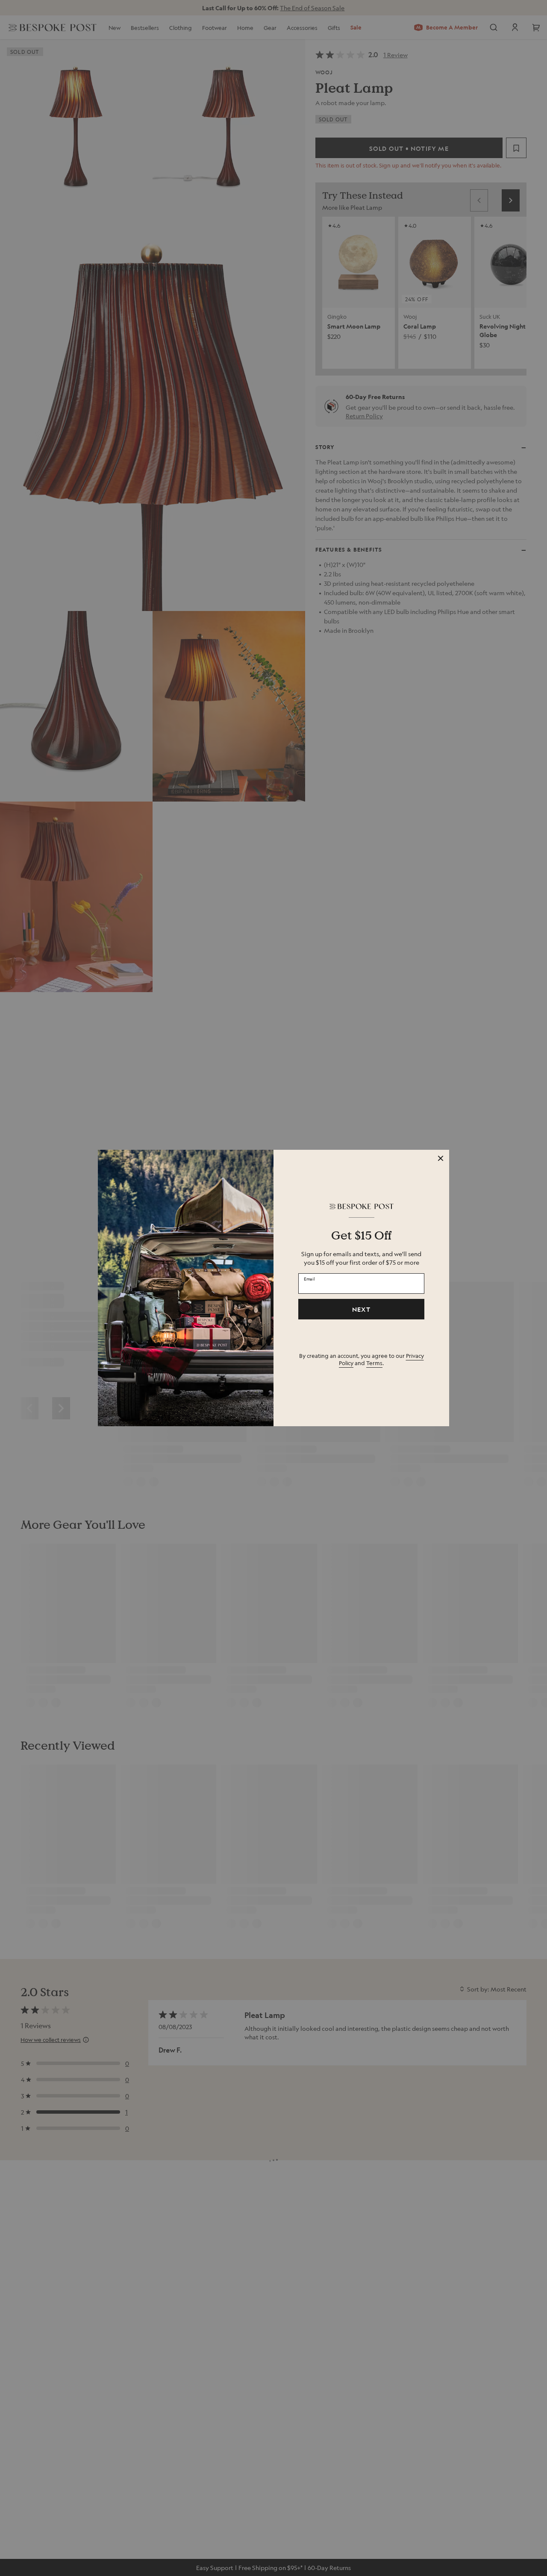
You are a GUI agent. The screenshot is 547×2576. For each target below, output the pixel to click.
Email (309, 1278)
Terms (374, 1363)
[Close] (441, 1158)
